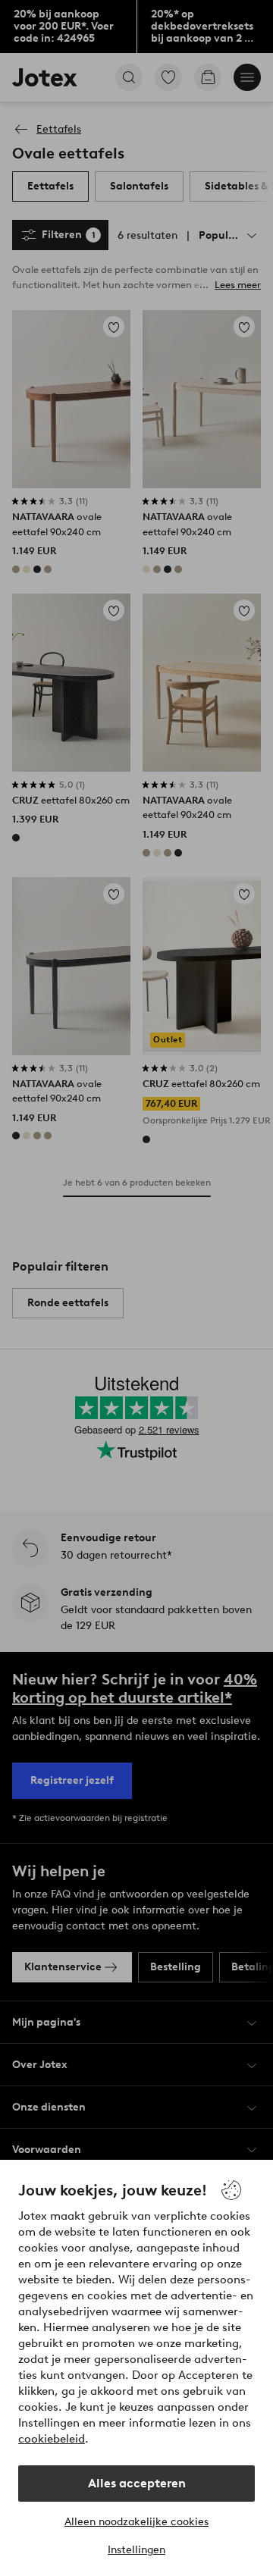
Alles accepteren (137, 2483)
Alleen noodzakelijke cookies (136, 2522)
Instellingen (136, 2550)
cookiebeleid (52, 2439)
